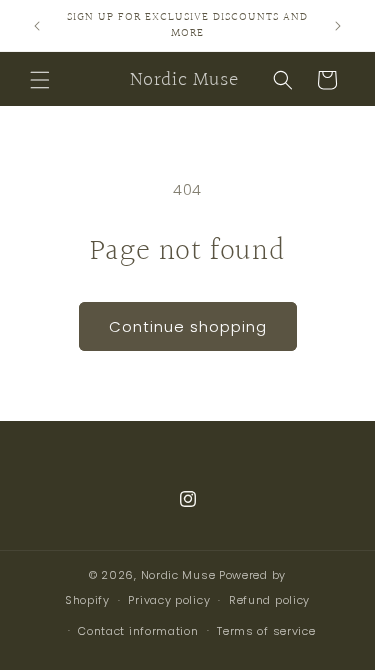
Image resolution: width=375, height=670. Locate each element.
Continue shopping (188, 326)
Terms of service (266, 631)
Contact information (138, 631)
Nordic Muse (178, 575)
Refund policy (269, 600)
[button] (40, 80)
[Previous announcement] (37, 26)
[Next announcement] (338, 26)
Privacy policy (169, 600)
